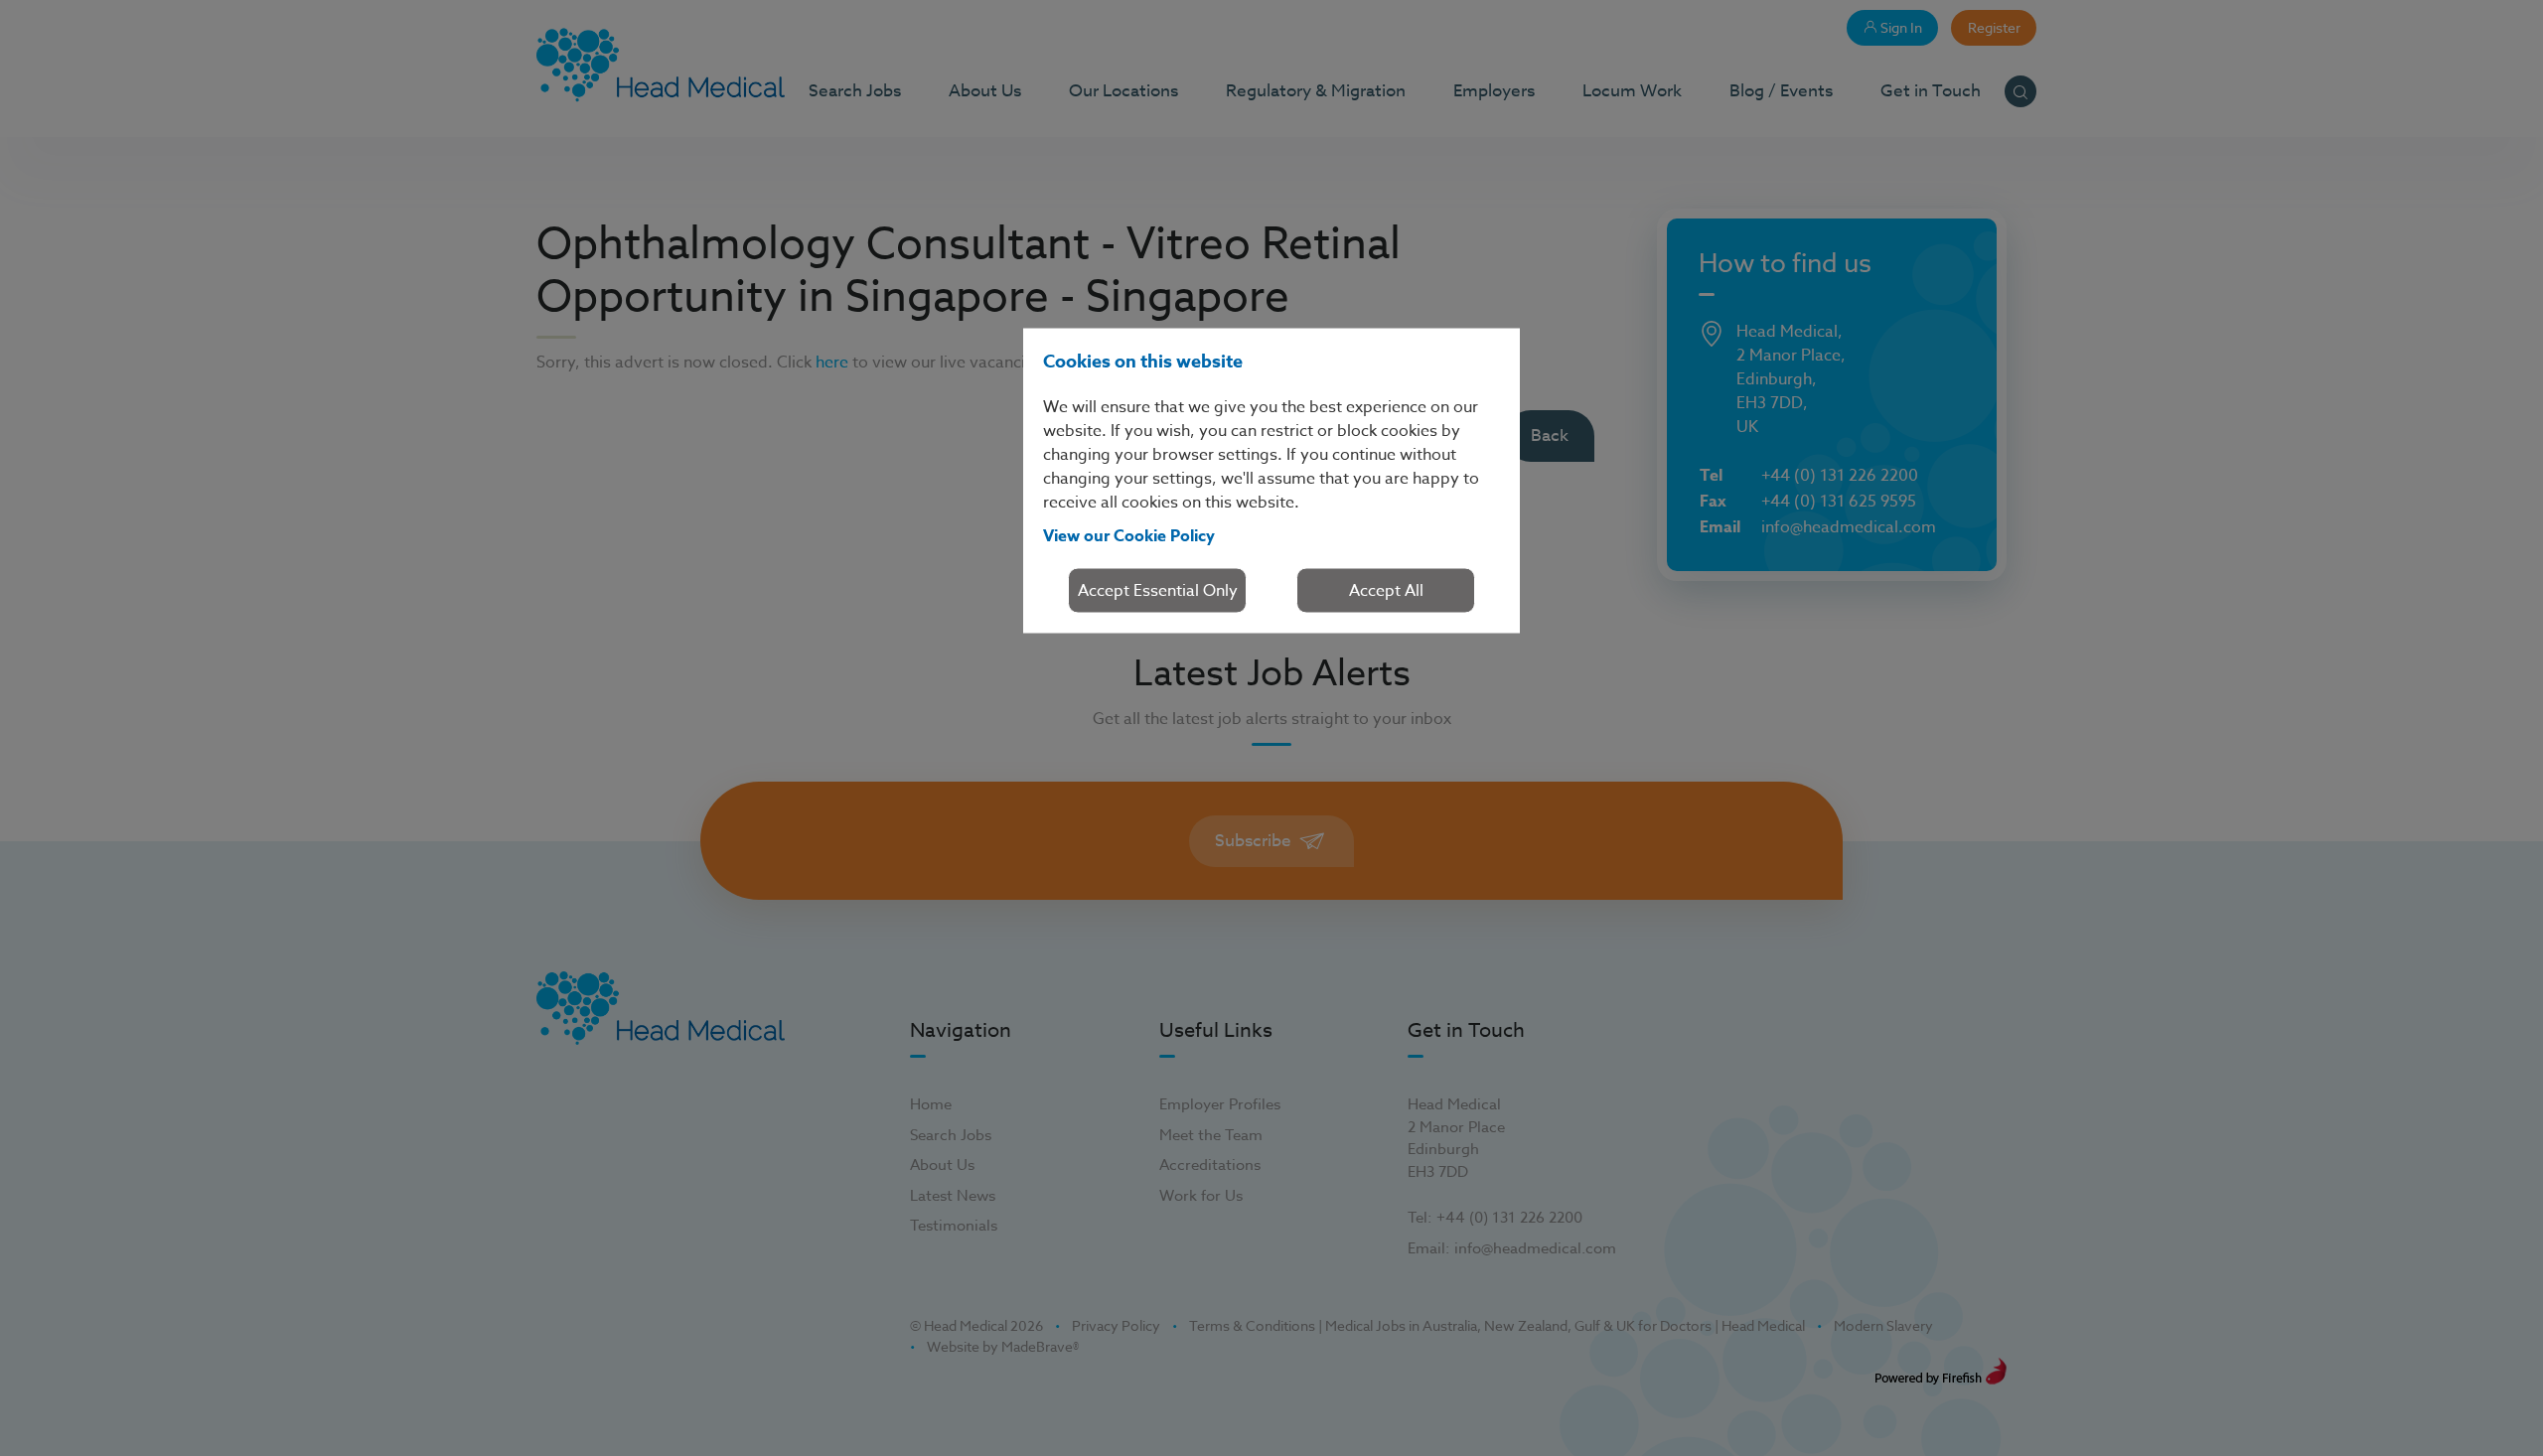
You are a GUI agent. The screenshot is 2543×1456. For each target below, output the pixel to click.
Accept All (1386, 590)
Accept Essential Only (1158, 590)
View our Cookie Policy (1129, 535)
